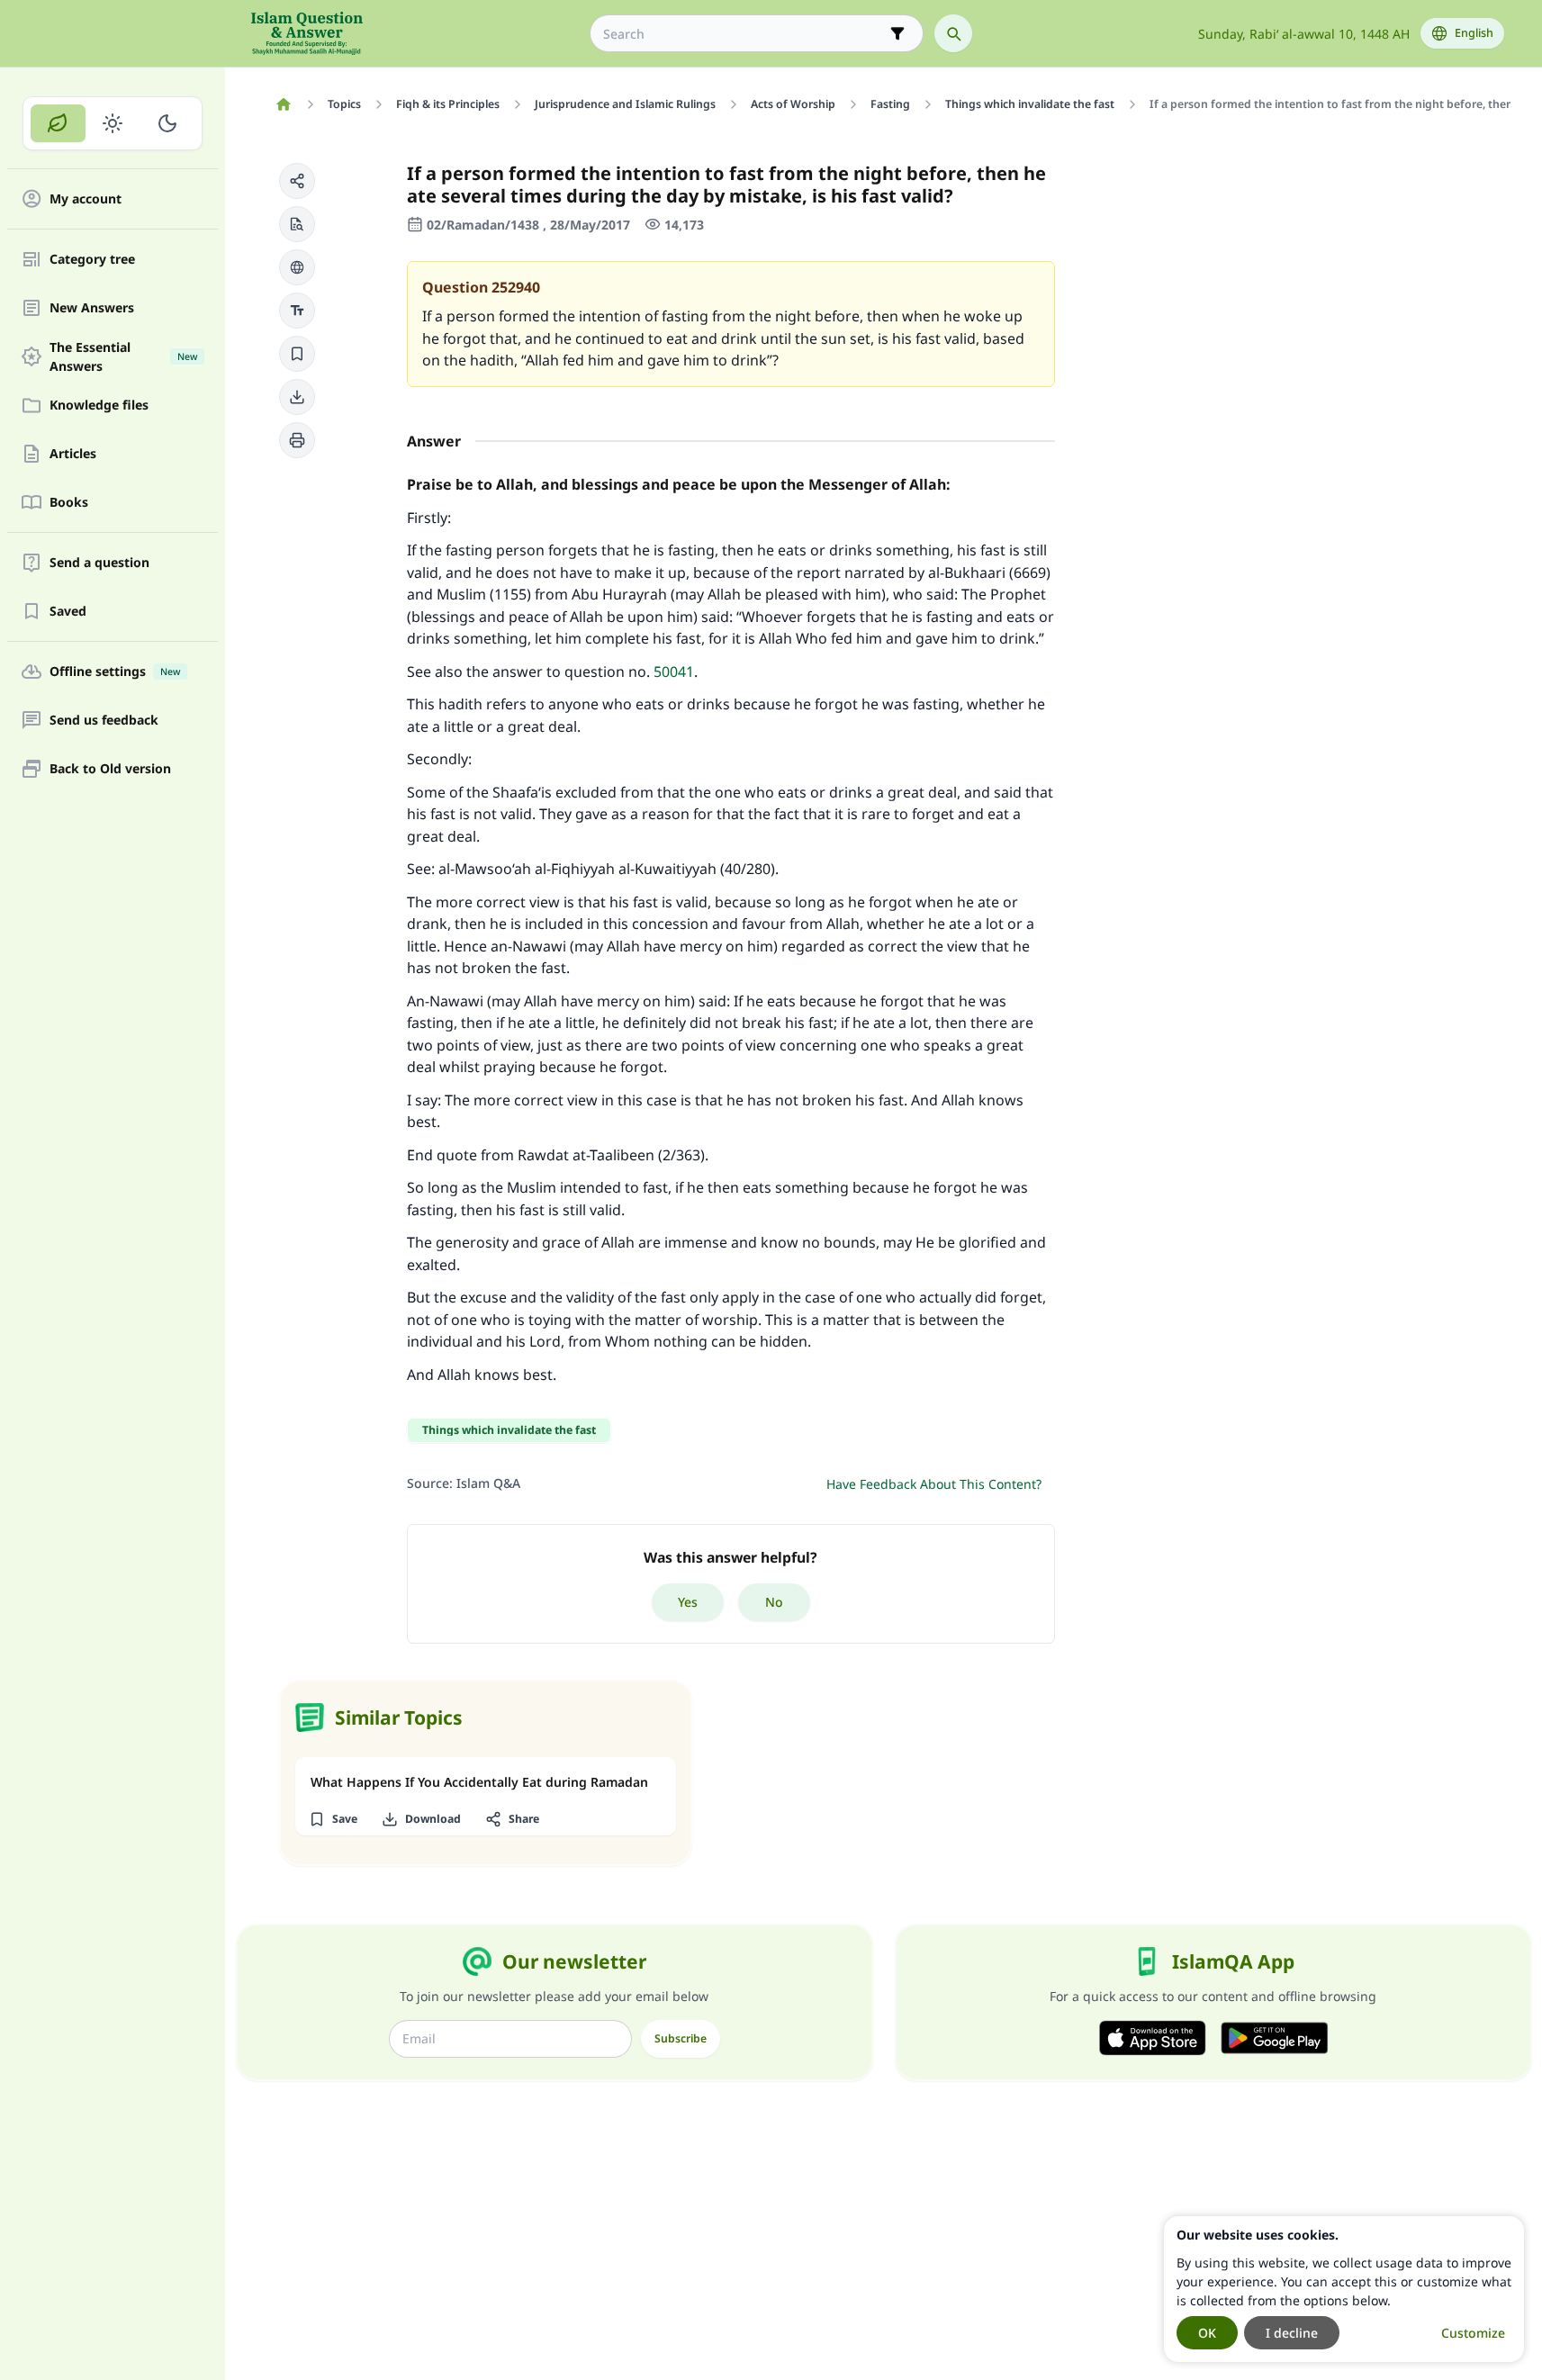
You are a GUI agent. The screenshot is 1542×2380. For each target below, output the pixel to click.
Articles (73, 454)
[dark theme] (167, 123)
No (774, 1602)
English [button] (1474, 33)
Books (69, 503)
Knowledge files (99, 406)
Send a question (99, 563)
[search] (953, 33)
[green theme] (58, 123)
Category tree (92, 260)
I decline (1292, 2333)
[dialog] (1344, 2289)
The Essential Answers (123, 356)
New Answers (92, 308)
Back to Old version (110, 769)
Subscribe (681, 2038)
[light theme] (113, 123)
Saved (68, 612)
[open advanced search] (897, 33)
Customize (1473, 2333)
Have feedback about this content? (934, 1484)
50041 (674, 672)
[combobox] (744, 34)
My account (86, 199)
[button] (297, 181)
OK (1207, 2333)
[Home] (284, 104)
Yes (688, 1602)
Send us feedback (104, 721)
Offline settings (115, 672)
